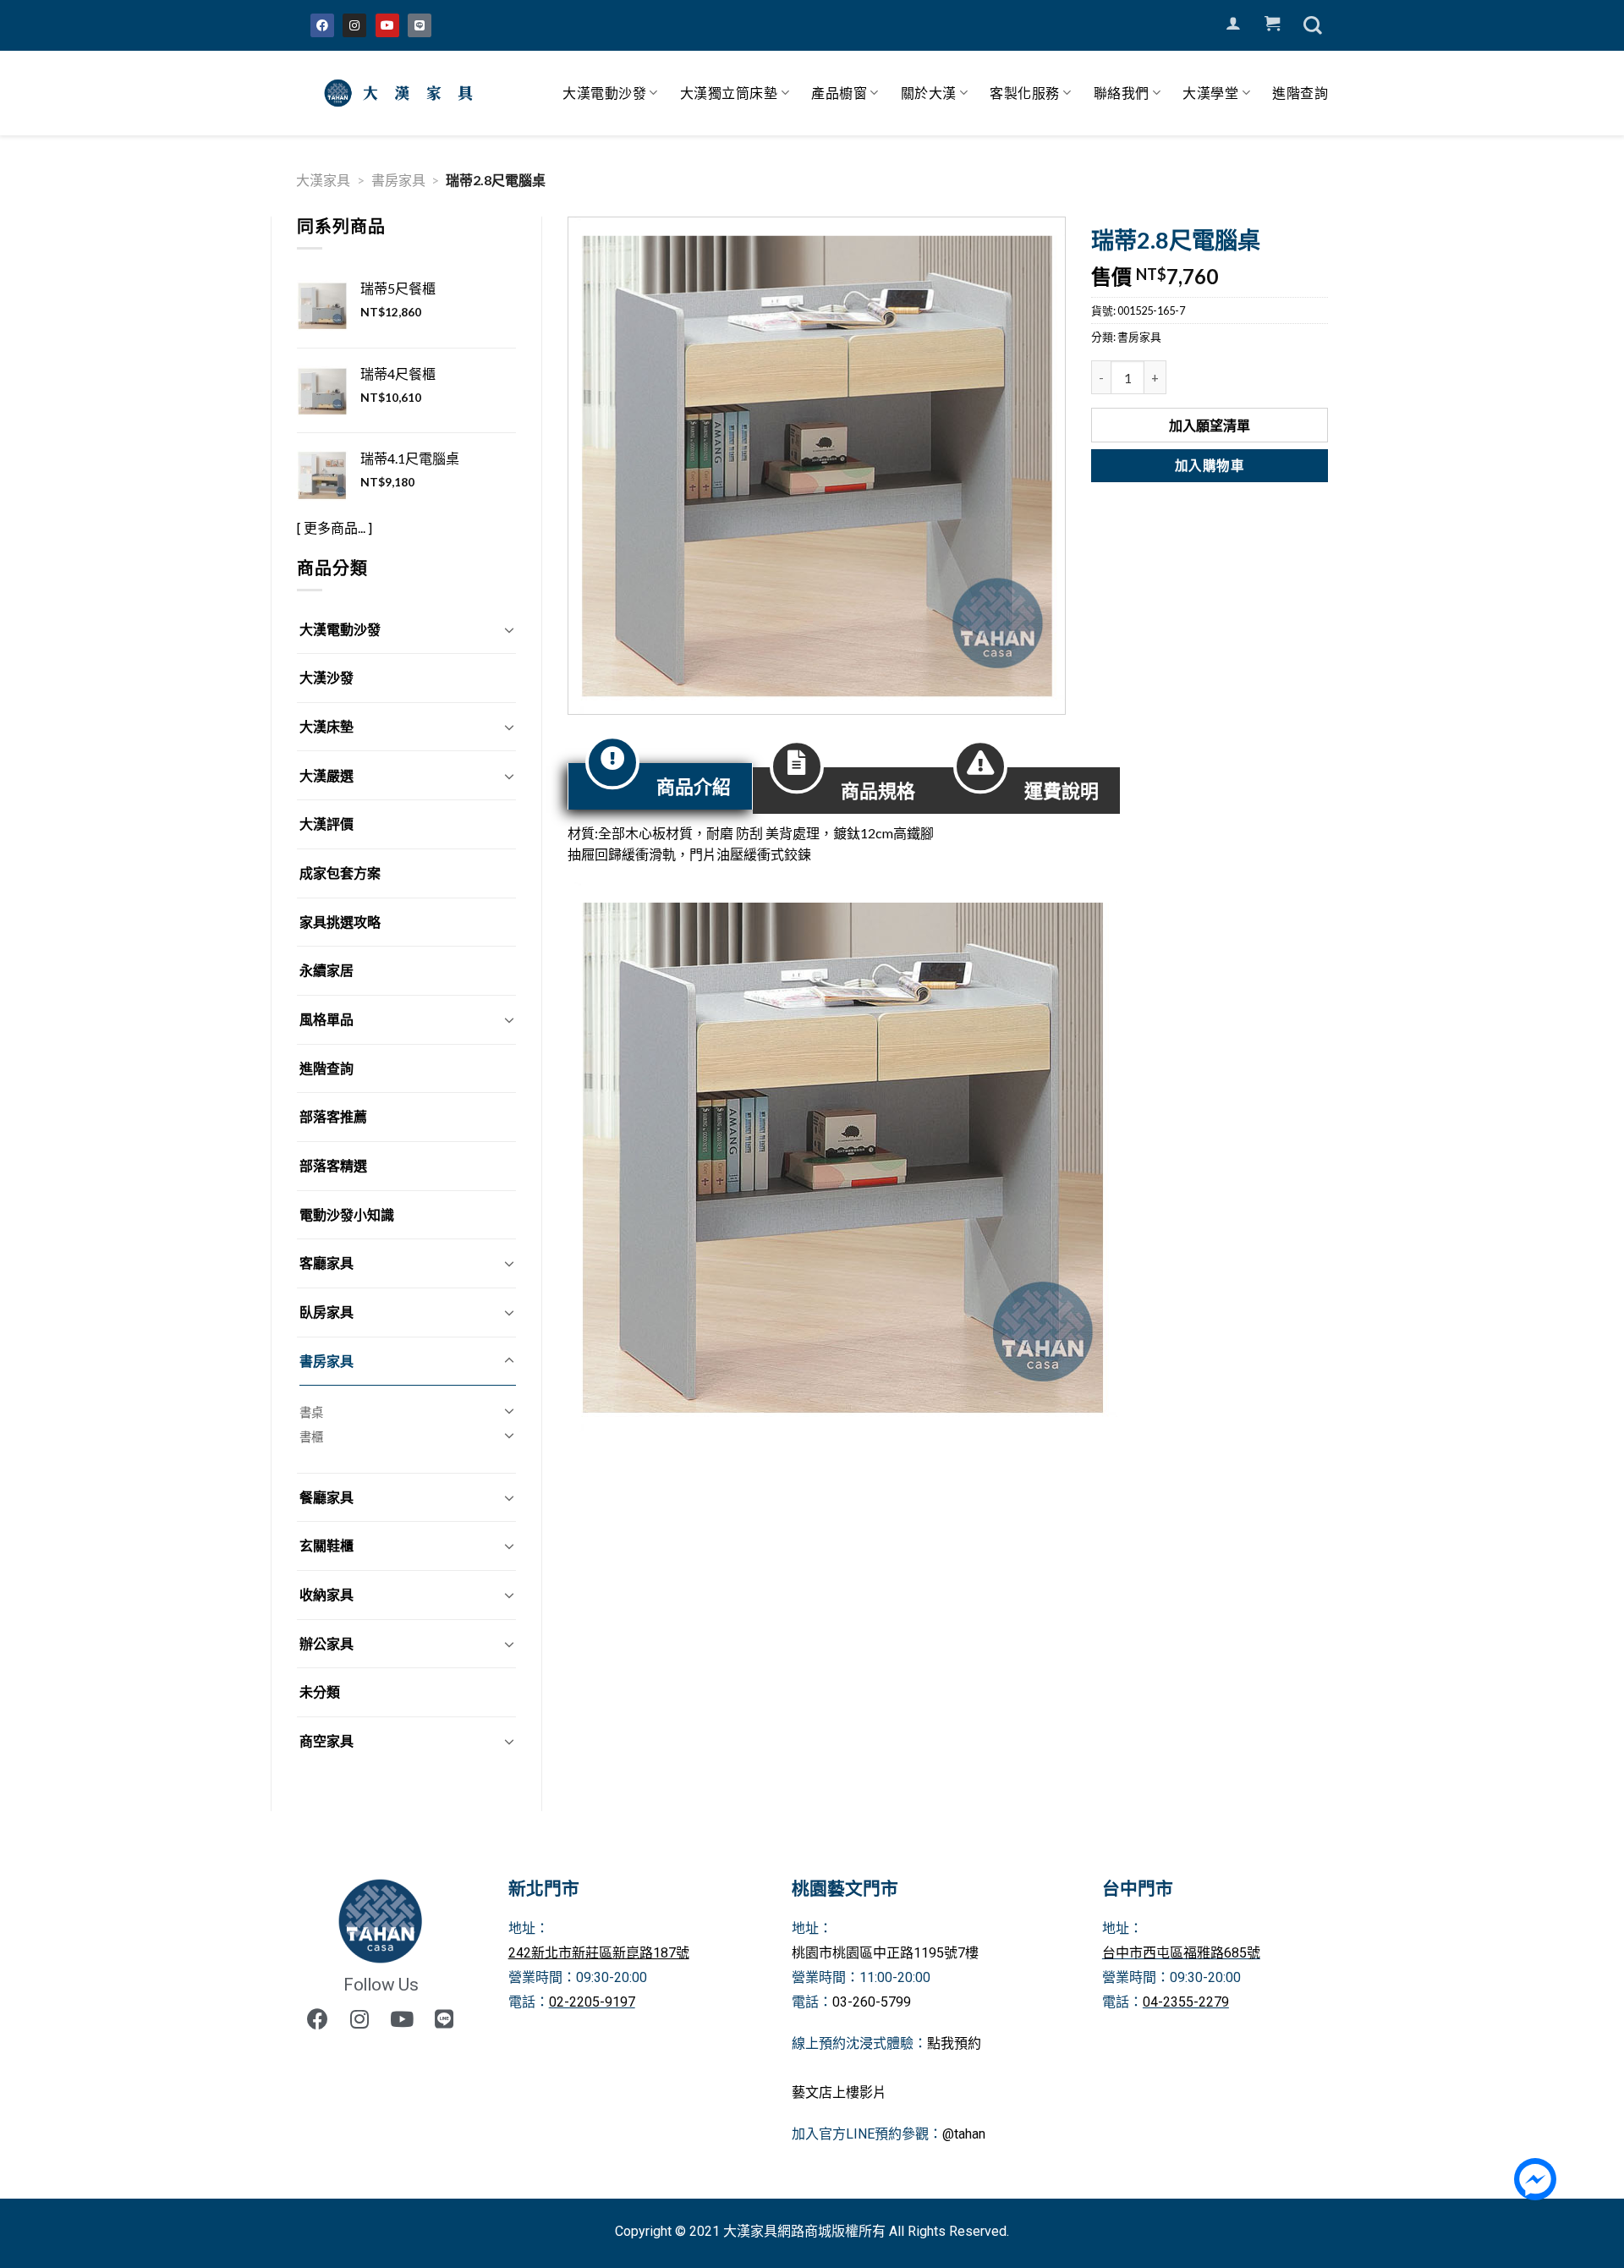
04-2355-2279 (1186, 2002)
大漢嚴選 (326, 775)
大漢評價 (326, 824)
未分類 (320, 1691)
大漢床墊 (326, 726)
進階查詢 (1300, 93)
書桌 (311, 1412)
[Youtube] (387, 25)
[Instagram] (354, 25)
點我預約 (954, 2043)
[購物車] (1272, 24)
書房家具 (398, 180)
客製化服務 (1025, 93)
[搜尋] (1313, 25)
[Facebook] (322, 25)
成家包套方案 (340, 873)
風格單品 (326, 1019)
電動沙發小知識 (347, 1214)
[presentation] (660, 786)
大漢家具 (323, 180)
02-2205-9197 (592, 2002)
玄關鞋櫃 (326, 1545)
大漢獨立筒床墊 (729, 93)
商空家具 (326, 1741)
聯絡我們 (1122, 93)
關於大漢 (929, 93)
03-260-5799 (872, 2002)
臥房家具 (326, 1312)
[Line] (420, 25)
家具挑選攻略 (340, 922)
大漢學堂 (1210, 93)
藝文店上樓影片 (839, 2092)
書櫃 (311, 1437)
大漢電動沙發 (604, 93)
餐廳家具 (326, 1497)
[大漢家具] (402, 93)
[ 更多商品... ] (335, 527)
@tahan (964, 2134)
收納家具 (326, 1594)
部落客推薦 (333, 1116)
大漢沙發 (326, 677)
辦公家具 (326, 1643)
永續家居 (326, 970)
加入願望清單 (1210, 425)
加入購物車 (1210, 465)
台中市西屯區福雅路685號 (1181, 1953)
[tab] (660, 786)
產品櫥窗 (839, 93)
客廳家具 (326, 1263)
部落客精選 (333, 1165)
